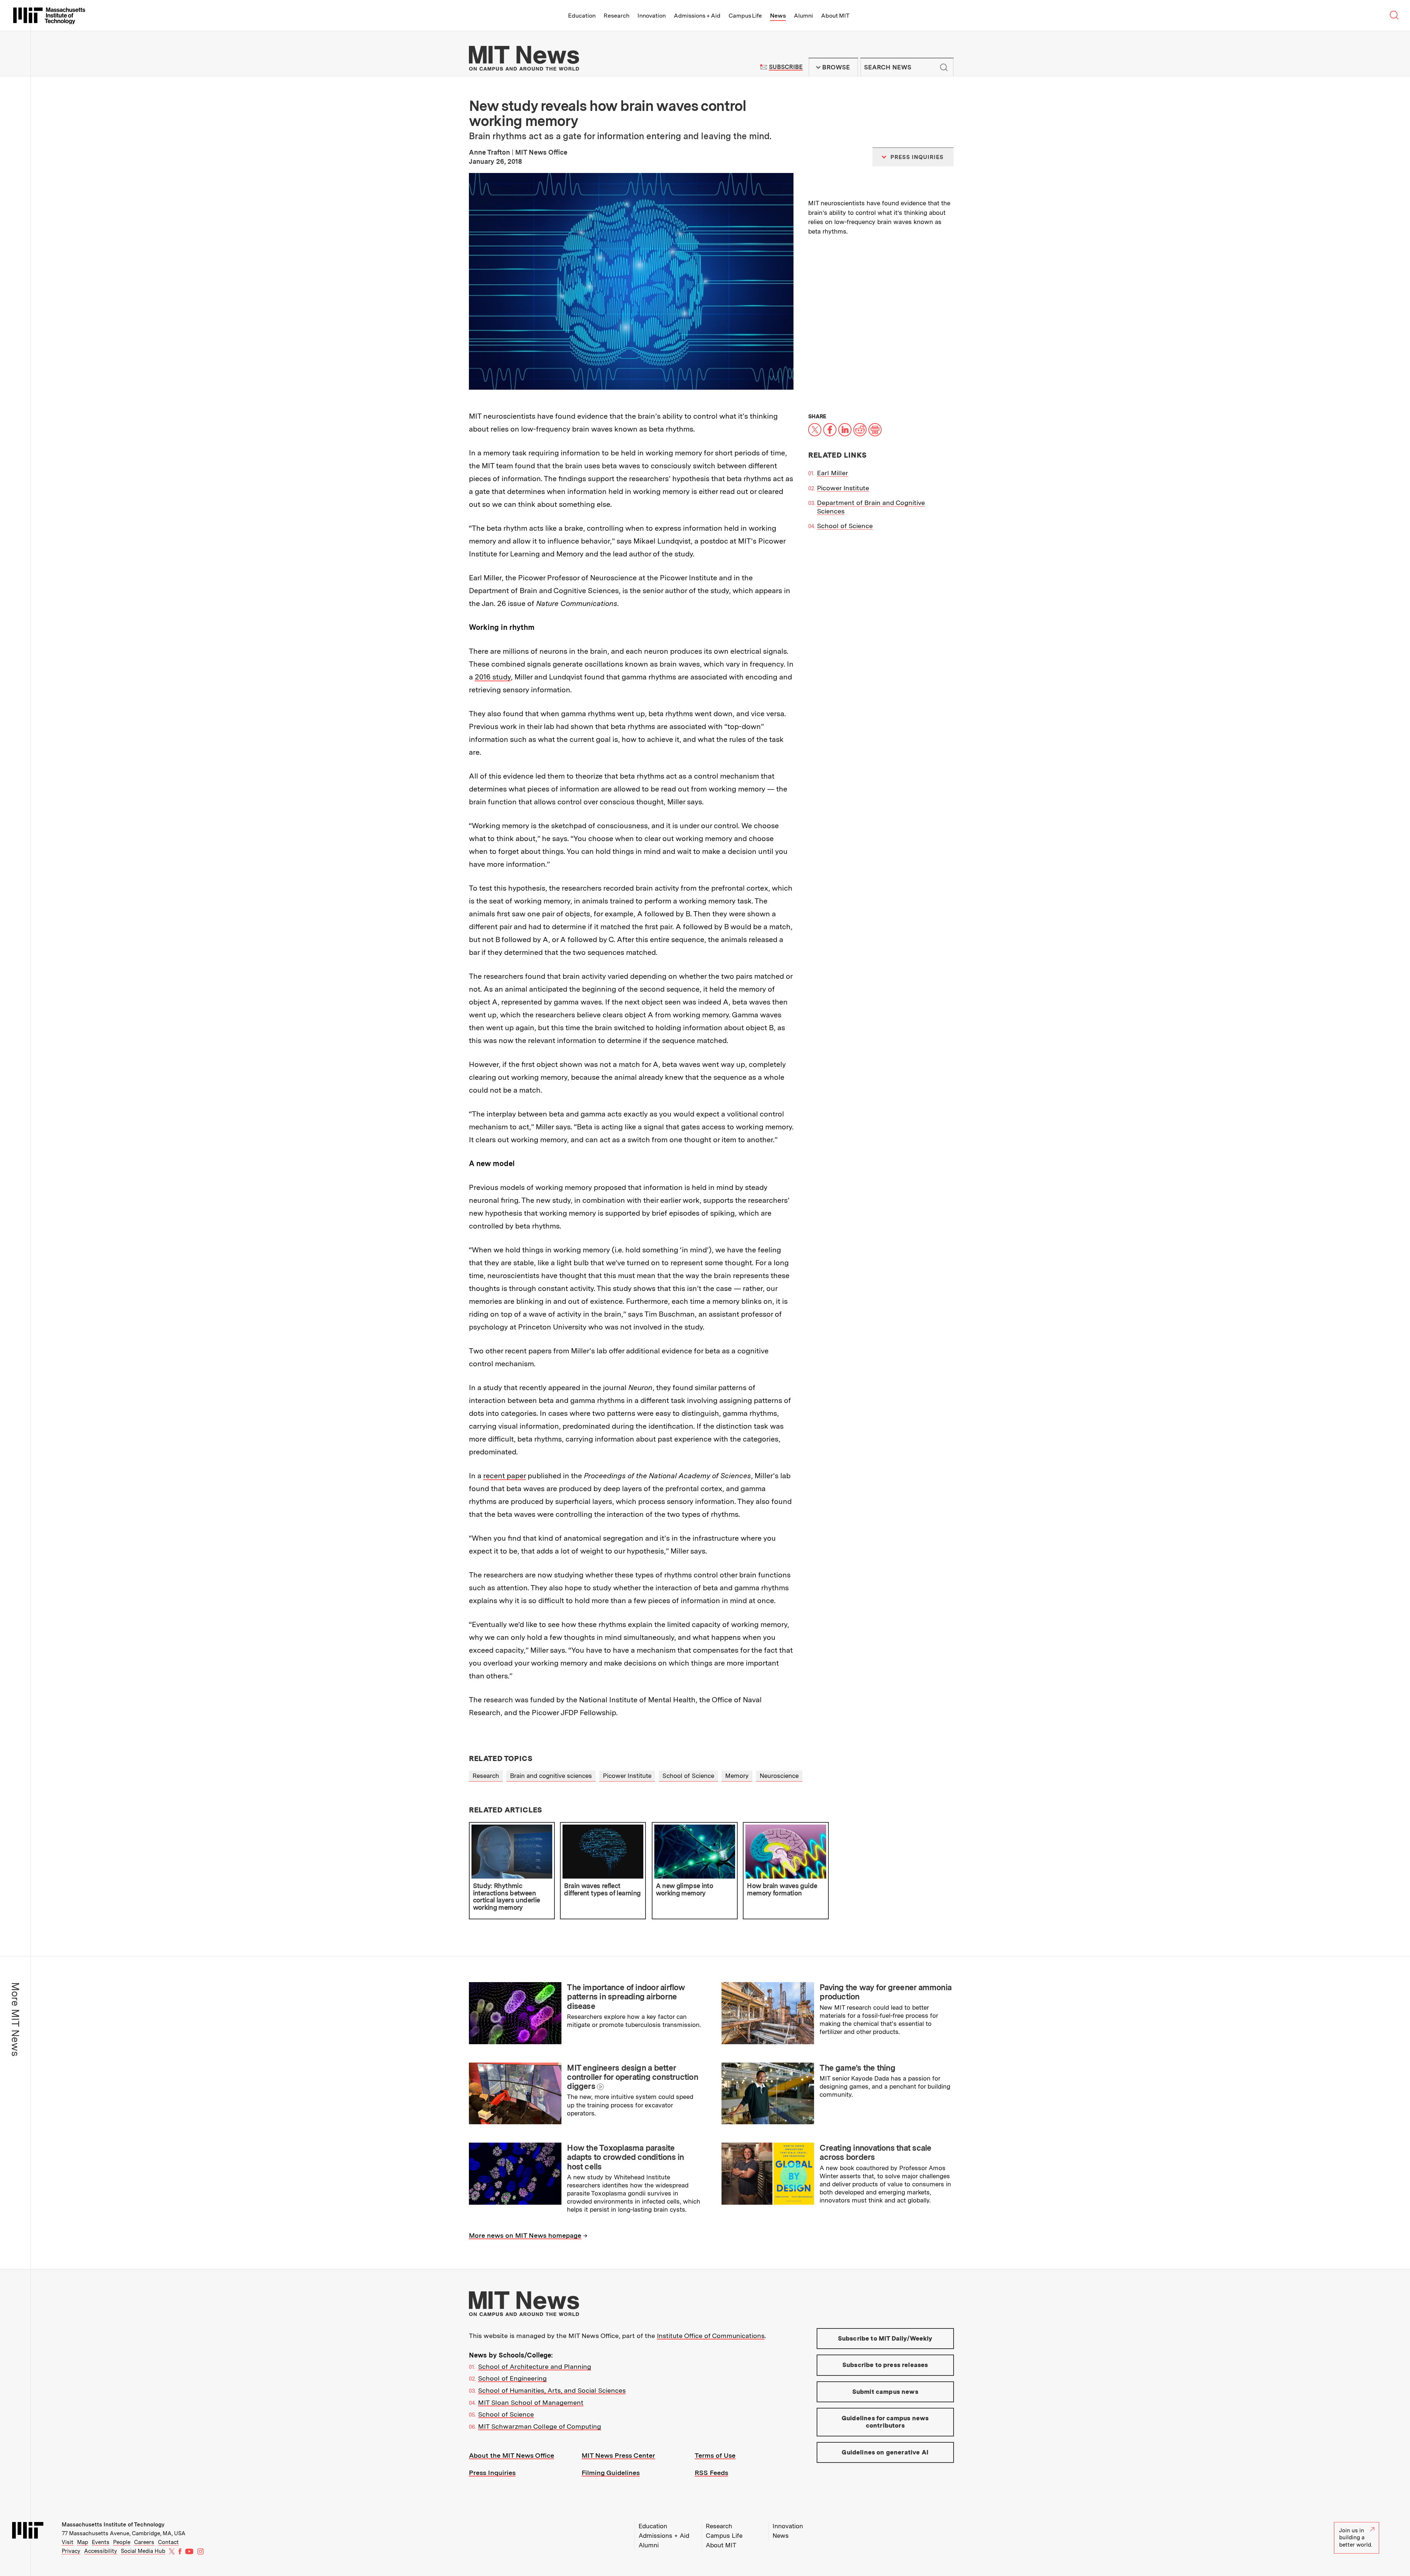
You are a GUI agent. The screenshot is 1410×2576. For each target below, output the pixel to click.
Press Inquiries (492, 2473)
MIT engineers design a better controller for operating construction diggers (632, 2077)
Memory (737, 1776)
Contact (168, 2542)
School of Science (845, 526)
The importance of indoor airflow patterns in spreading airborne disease (626, 1997)
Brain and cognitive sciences (551, 1776)
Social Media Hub (143, 2551)
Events (101, 2542)
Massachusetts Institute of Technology (113, 2525)
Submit (944, 67)
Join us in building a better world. (1356, 2538)
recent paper (505, 1476)
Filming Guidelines (611, 2473)
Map (83, 2542)
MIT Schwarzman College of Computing (540, 2426)
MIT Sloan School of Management (531, 2402)
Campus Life (745, 16)
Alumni (803, 16)
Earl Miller (833, 473)
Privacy (71, 2551)
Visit (68, 2542)
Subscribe (786, 67)
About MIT (835, 16)
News (778, 16)
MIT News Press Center (618, 2455)
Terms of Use (715, 2455)
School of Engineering (512, 2378)
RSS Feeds (711, 2473)
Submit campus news (885, 2392)
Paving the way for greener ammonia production (885, 1992)
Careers (144, 2542)
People (122, 2542)
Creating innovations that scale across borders (875, 2152)
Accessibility (101, 2551)
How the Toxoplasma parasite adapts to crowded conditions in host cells (625, 2157)
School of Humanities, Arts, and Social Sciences (552, 2390)
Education (582, 16)
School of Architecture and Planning (535, 2366)
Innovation (652, 16)
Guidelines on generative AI (885, 2452)
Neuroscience (779, 1776)
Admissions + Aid (697, 16)
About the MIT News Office (511, 2455)
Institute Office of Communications (711, 2336)
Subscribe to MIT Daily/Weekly (885, 2338)
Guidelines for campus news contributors (885, 2422)
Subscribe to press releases (885, 2365)
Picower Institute (843, 488)
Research (617, 16)
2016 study (493, 677)
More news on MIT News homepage (525, 2235)
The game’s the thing (857, 2068)
